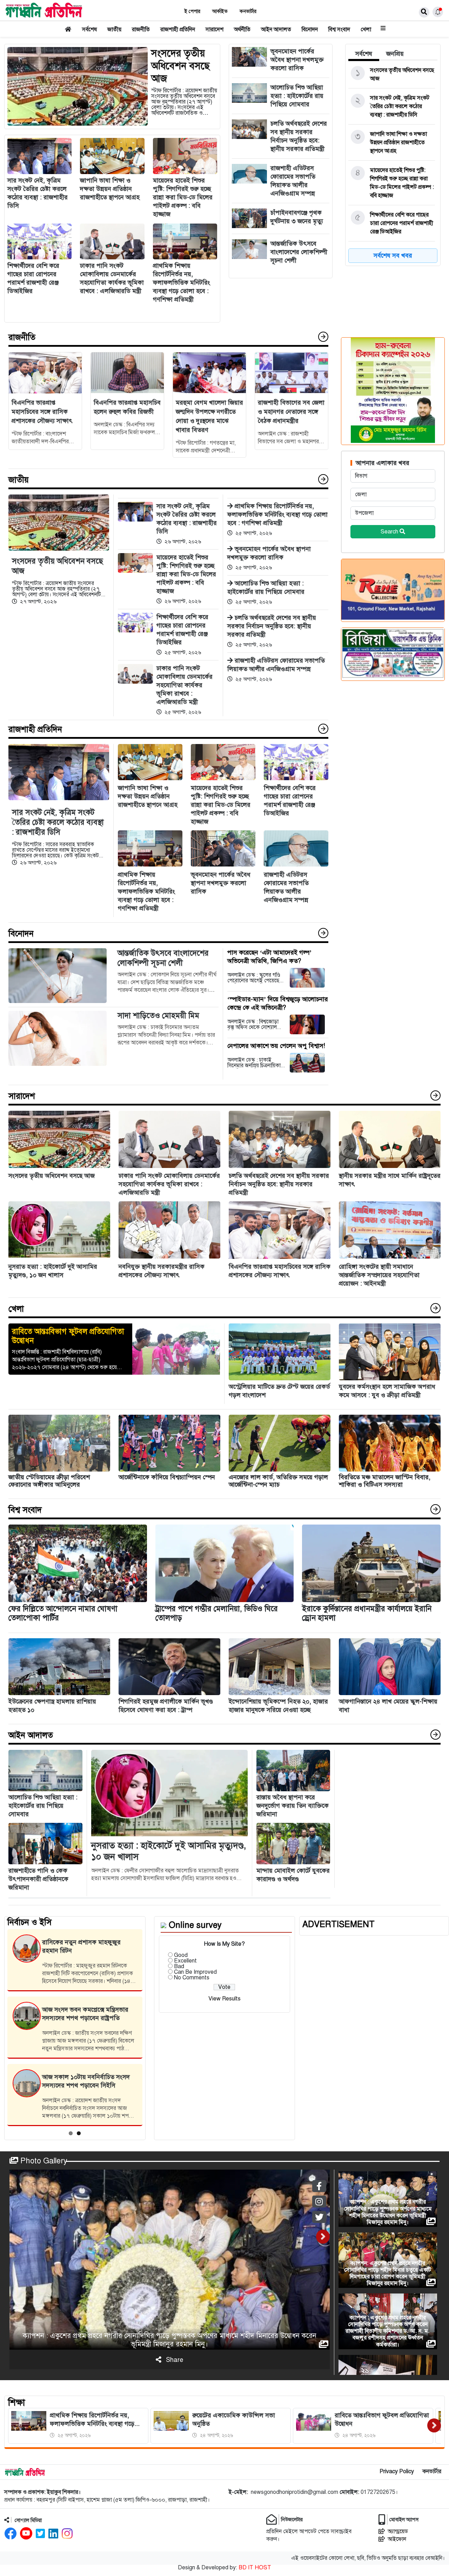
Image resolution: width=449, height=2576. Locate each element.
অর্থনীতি (242, 29)
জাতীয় (114, 29)
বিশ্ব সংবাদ (339, 29)
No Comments (192, 1978)
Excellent (185, 1961)
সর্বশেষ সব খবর (393, 255)
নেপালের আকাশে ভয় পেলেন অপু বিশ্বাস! (276, 1046)
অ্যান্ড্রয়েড (398, 2531)
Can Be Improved (195, 1972)
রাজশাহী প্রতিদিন (178, 29)
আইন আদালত (276, 29)
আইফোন (397, 2539)
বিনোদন (310, 29)
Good (181, 1955)
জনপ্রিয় (395, 54)
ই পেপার (192, 11)
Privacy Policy (397, 2471)
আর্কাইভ (220, 11)
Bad (179, 1966)
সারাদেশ (215, 29)
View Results (224, 1999)
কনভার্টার (248, 11)
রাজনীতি (141, 29)
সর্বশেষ (89, 29)
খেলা (366, 29)
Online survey (195, 1925)
